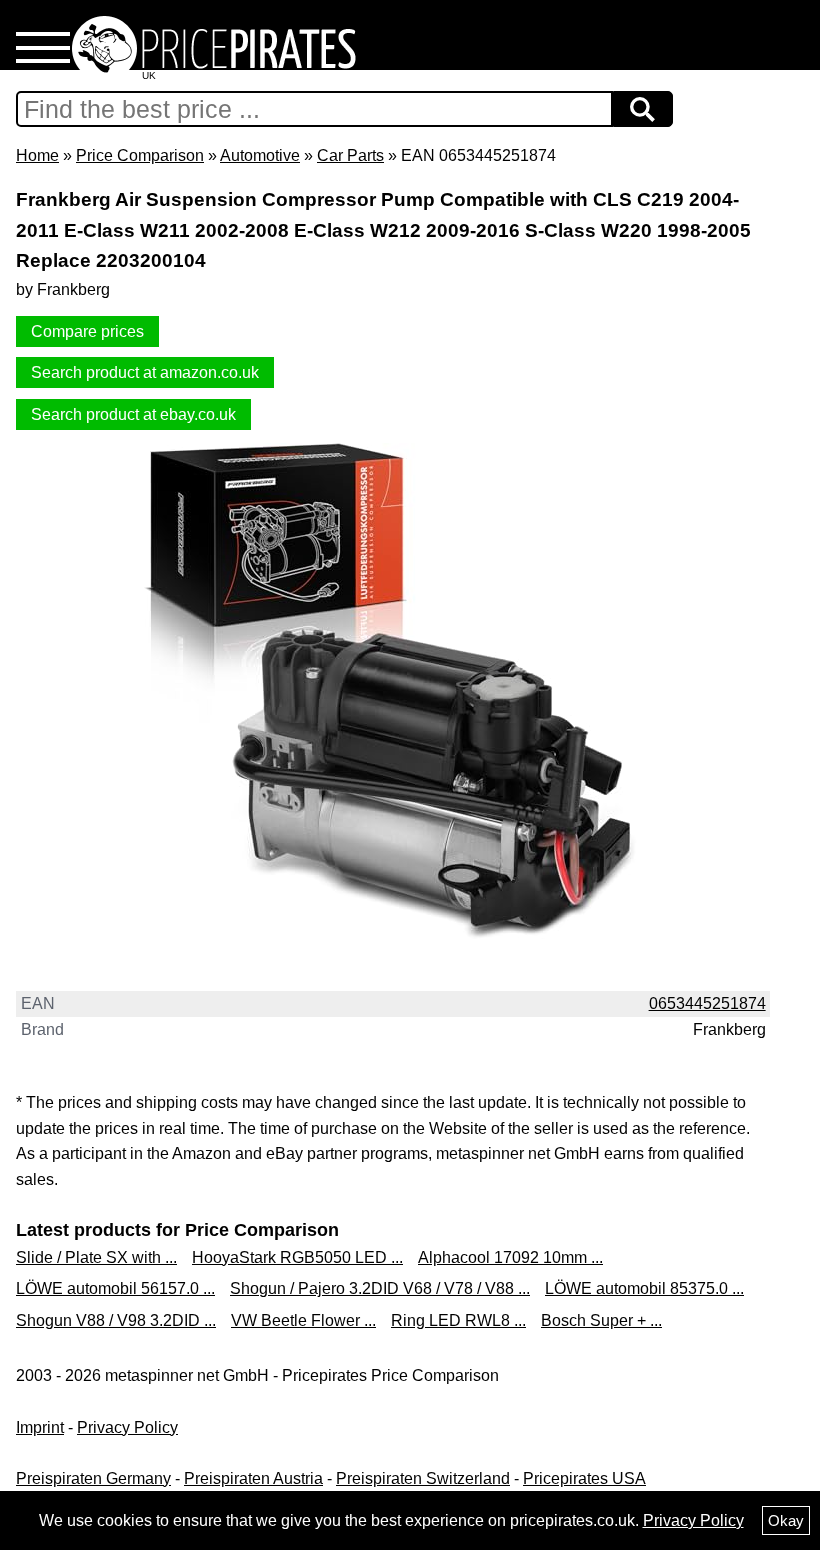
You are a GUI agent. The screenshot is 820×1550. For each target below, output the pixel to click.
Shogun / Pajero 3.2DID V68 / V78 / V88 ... (380, 1288)
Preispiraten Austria (253, 1478)
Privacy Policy (127, 1427)
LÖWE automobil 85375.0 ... (644, 1288)
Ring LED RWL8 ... (458, 1320)
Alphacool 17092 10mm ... (510, 1257)
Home (37, 155)
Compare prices (87, 331)
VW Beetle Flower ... (303, 1320)
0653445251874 (707, 1003)
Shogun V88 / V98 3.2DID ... (116, 1320)
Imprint (40, 1427)
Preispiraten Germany (93, 1478)
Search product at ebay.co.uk (133, 414)
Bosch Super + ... (601, 1320)
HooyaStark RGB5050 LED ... (297, 1257)
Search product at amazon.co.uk (145, 372)
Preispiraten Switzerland (423, 1478)
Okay (786, 1520)
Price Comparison (140, 155)
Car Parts (350, 155)
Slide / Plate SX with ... (96, 1257)
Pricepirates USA (584, 1478)
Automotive (260, 155)
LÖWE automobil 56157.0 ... (115, 1288)
